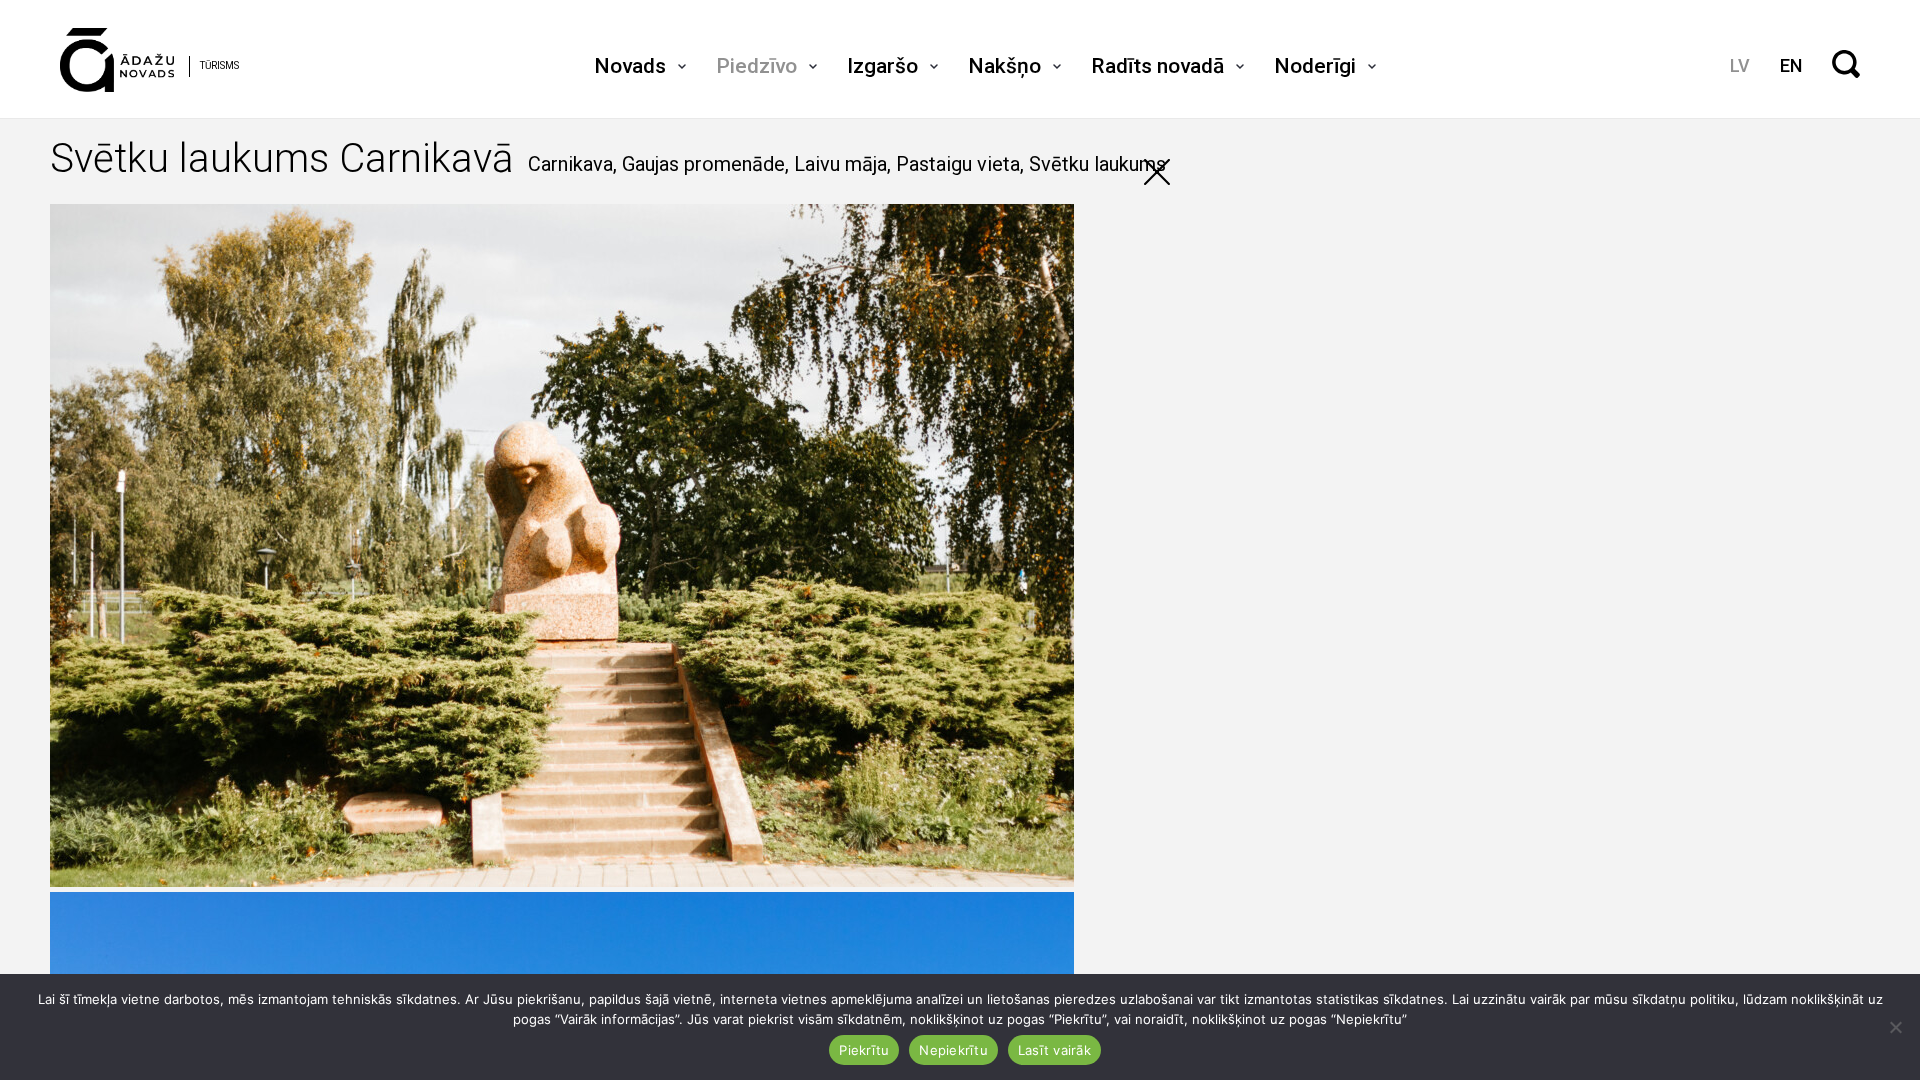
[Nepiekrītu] (1895, 1027)
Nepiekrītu (953, 1050)
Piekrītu (864, 1050)
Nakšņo (1004, 66)
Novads (630, 66)
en (1791, 65)
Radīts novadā (1157, 66)
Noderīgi (1315, 66)
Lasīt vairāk (1054, 1050)
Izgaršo (882, 66)
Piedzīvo (756, 66)
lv (1740, 65)
